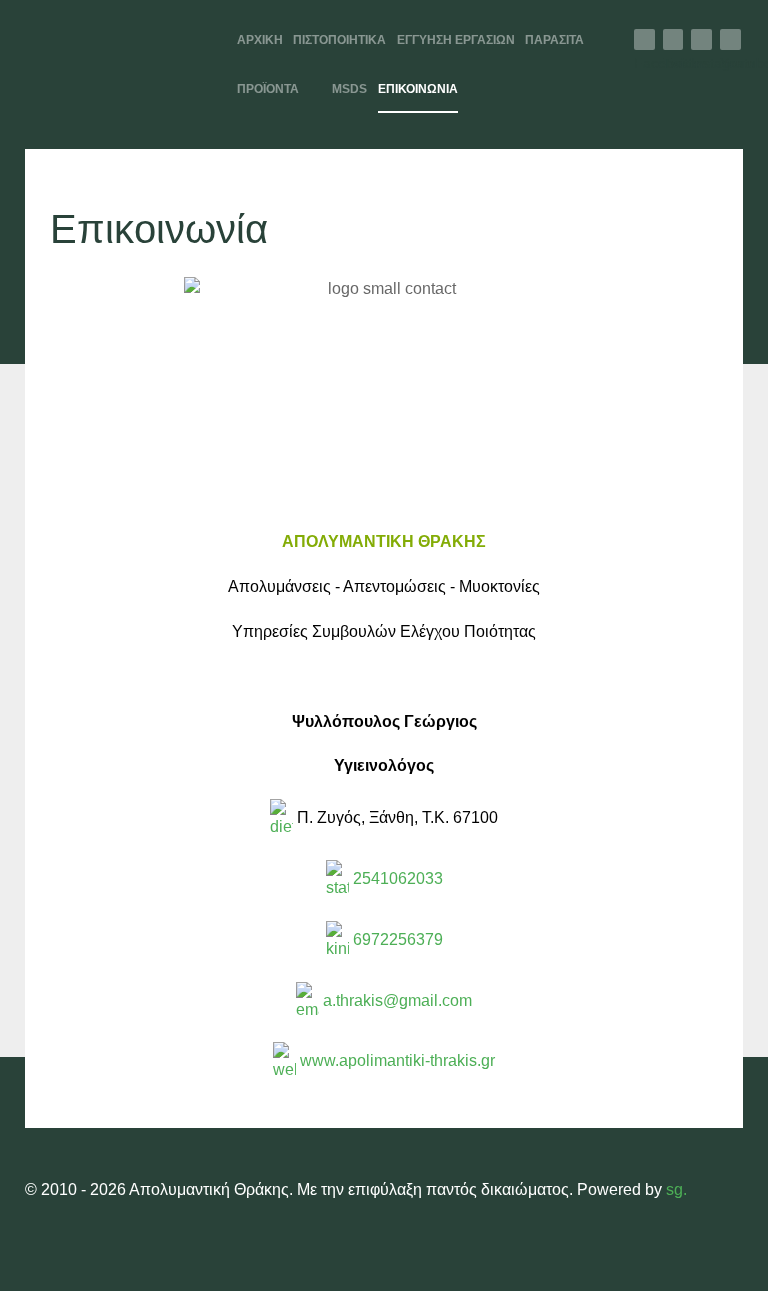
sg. (676, 1189)
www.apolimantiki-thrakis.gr (397, 1061)
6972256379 (396, 939)
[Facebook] (644, 39)
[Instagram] (701, 39)
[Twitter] (673, 39)
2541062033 (396, 878)
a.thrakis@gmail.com (397, 1000)
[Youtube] (730, 39)
